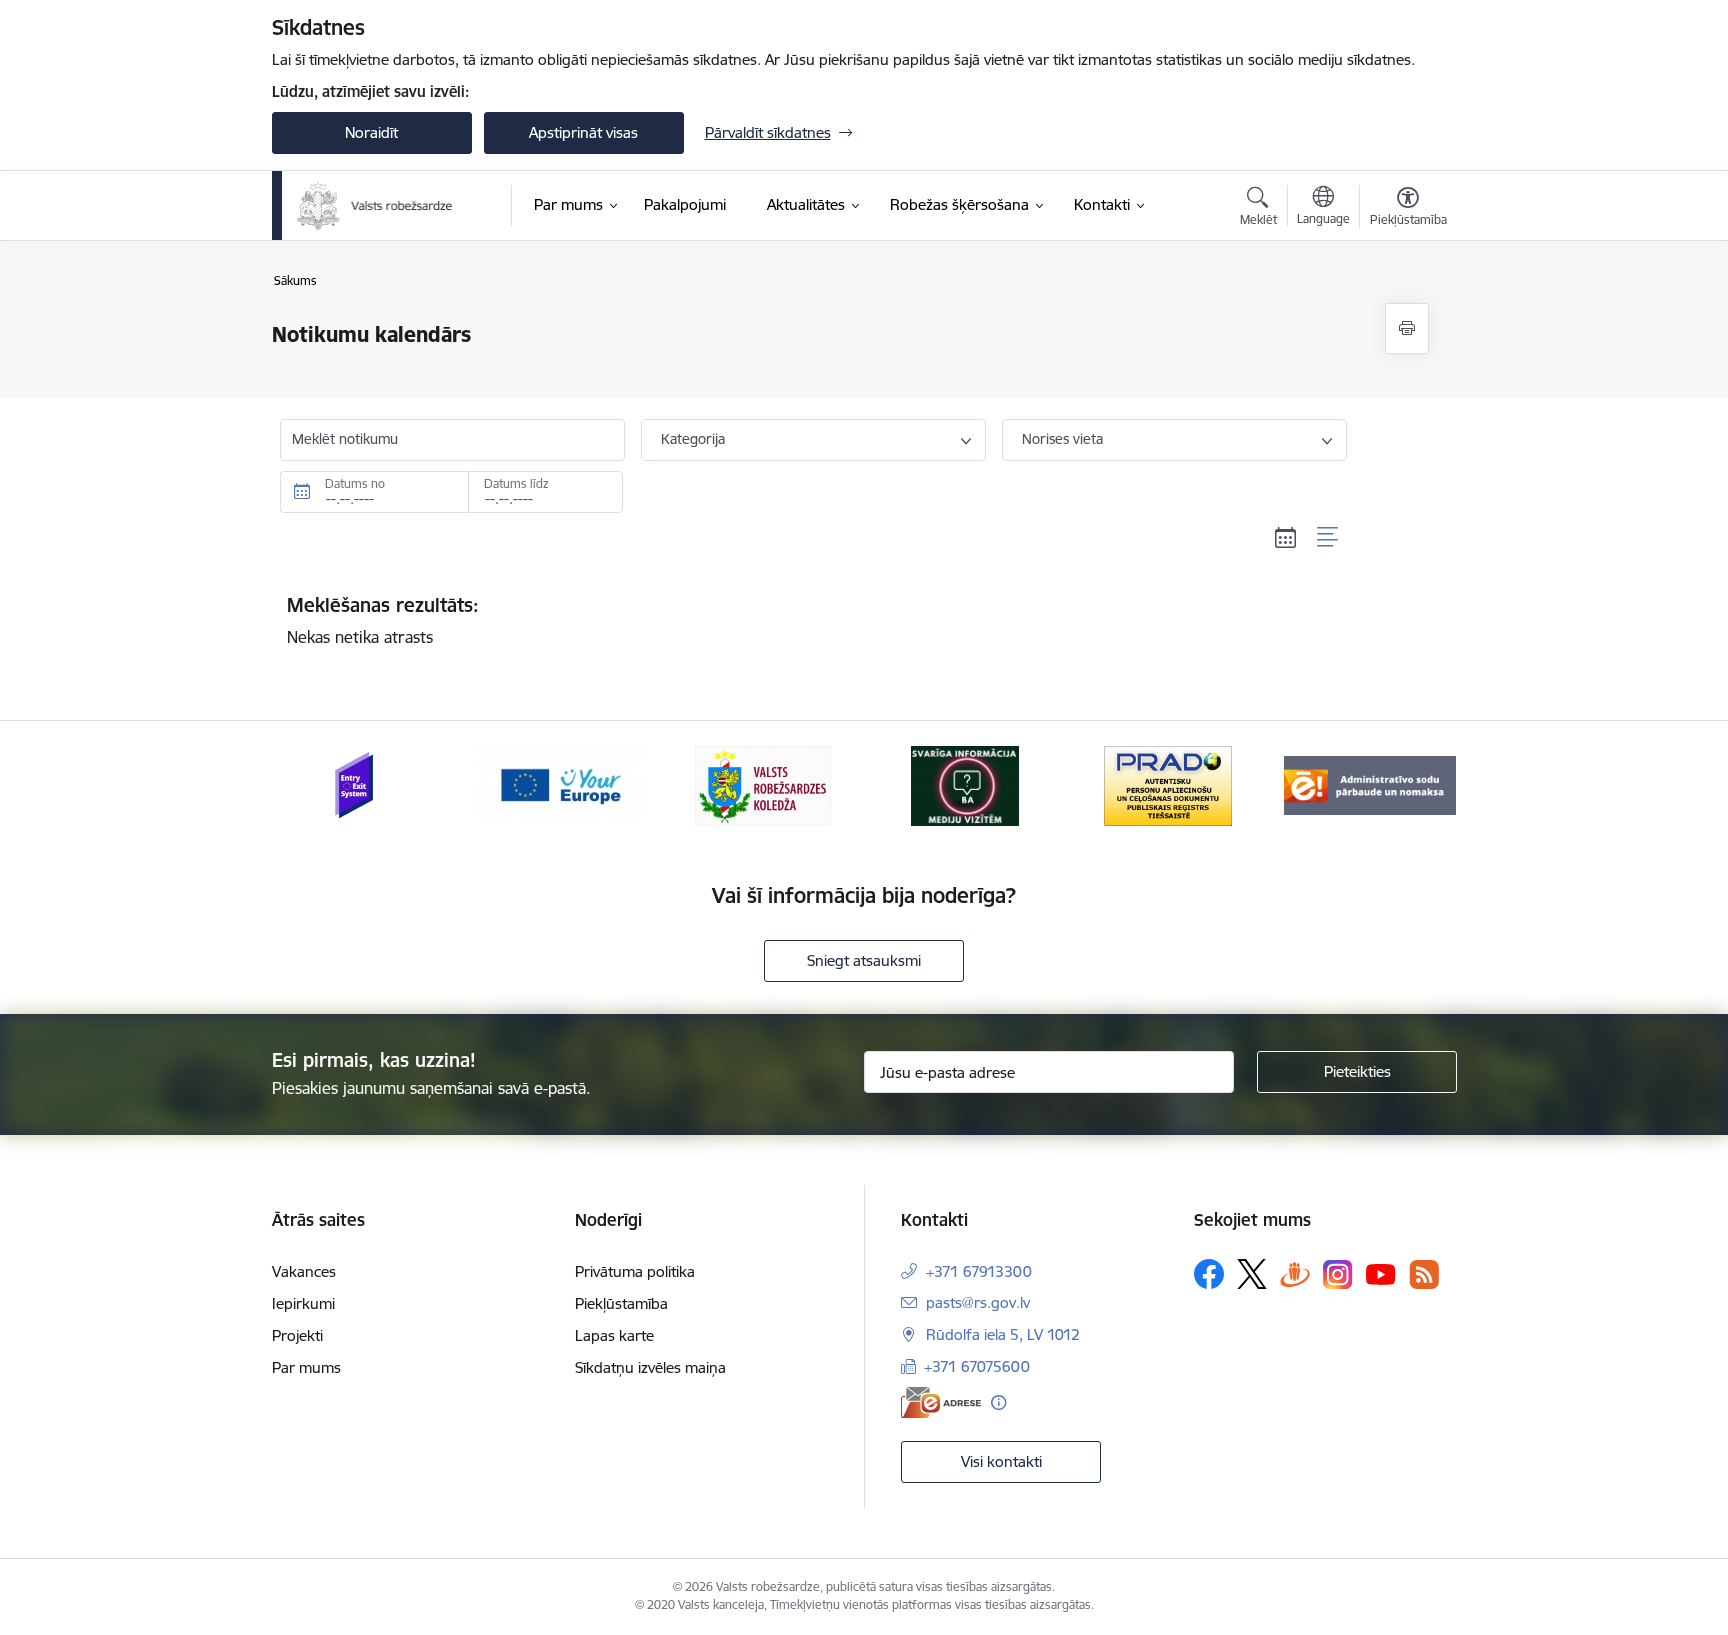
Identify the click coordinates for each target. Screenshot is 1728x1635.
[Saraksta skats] (1328, 538)
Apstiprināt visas (583, 132)
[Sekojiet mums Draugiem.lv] (1295, 1273)
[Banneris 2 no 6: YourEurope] (560, 784)
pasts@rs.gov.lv (978, 1302)
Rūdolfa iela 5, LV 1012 (1003, 1334)
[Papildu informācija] (998, 1402)
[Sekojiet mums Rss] (1424, 1274)
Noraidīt (371, 132)
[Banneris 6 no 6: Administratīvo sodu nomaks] (1370, 784)
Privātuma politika (635, 1271)
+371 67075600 (977, 1366)
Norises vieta (1062, 439)
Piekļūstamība (621, 1303)
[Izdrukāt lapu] (1407, 328)
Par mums (306, 1367)
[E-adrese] (941, 1402)
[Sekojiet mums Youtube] (1381, 1273)
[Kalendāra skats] (1286, 538)
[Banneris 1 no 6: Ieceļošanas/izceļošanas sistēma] (357, 784)
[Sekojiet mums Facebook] (1209, 1274)
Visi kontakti (1001, 1461)
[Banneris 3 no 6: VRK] (763, 784)
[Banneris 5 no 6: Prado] (1168, 784)
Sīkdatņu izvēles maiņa (650, 1367)
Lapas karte (614, 1335)
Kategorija (693, 439)
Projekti (297, 1335)
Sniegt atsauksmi (864, 960)
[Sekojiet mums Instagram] (1338, 1274)
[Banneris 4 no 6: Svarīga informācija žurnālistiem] (965, 784)
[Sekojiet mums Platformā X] (1252, 1274)
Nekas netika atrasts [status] (383, 620)
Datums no (355, 483)
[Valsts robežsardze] (375, 206)
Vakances (304, 1271)
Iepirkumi (303, 1303)
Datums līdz (516, 483)
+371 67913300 (979, 1271)
